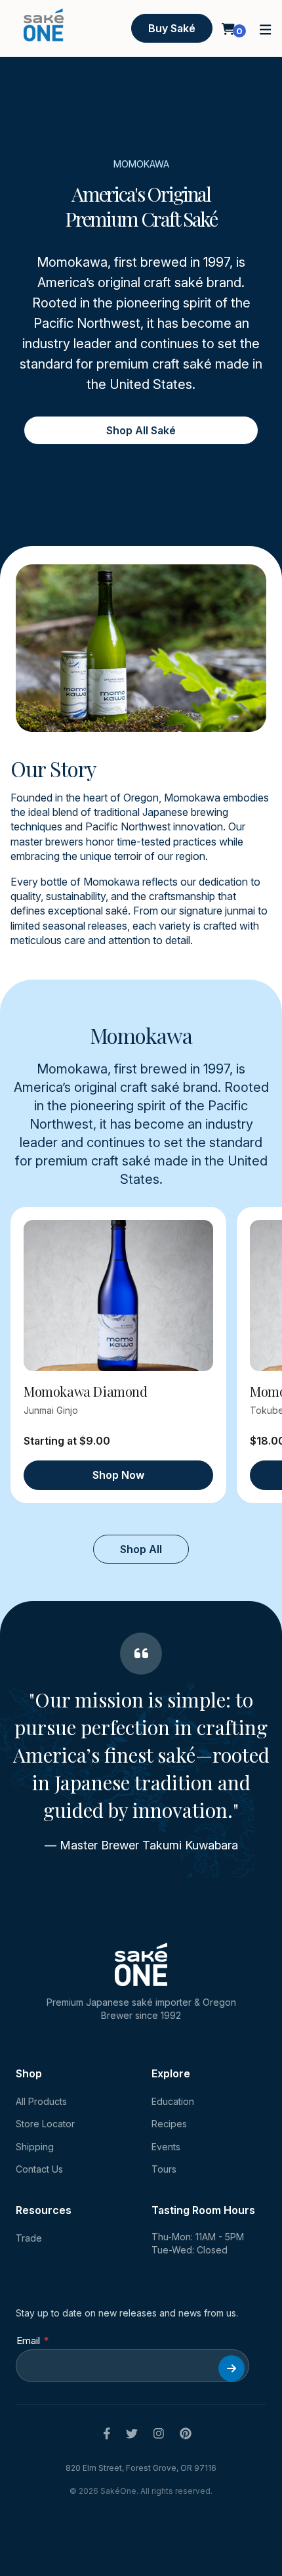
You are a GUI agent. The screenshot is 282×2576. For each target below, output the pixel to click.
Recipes (169, 2124)
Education (173, 2101)
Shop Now (118, 1475)
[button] (266, 29)
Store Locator (45, 2124)
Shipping (35, 2147)
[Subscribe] (232, 2368)
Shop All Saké (141, 430)
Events (166, 2147)
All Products (41, 2101)
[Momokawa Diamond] (118, 1296)
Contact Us (39, 2169)
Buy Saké (172, 28)
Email (28, 2340)
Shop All (141, 1549)
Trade (29, 2238)
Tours (164, 2169)
